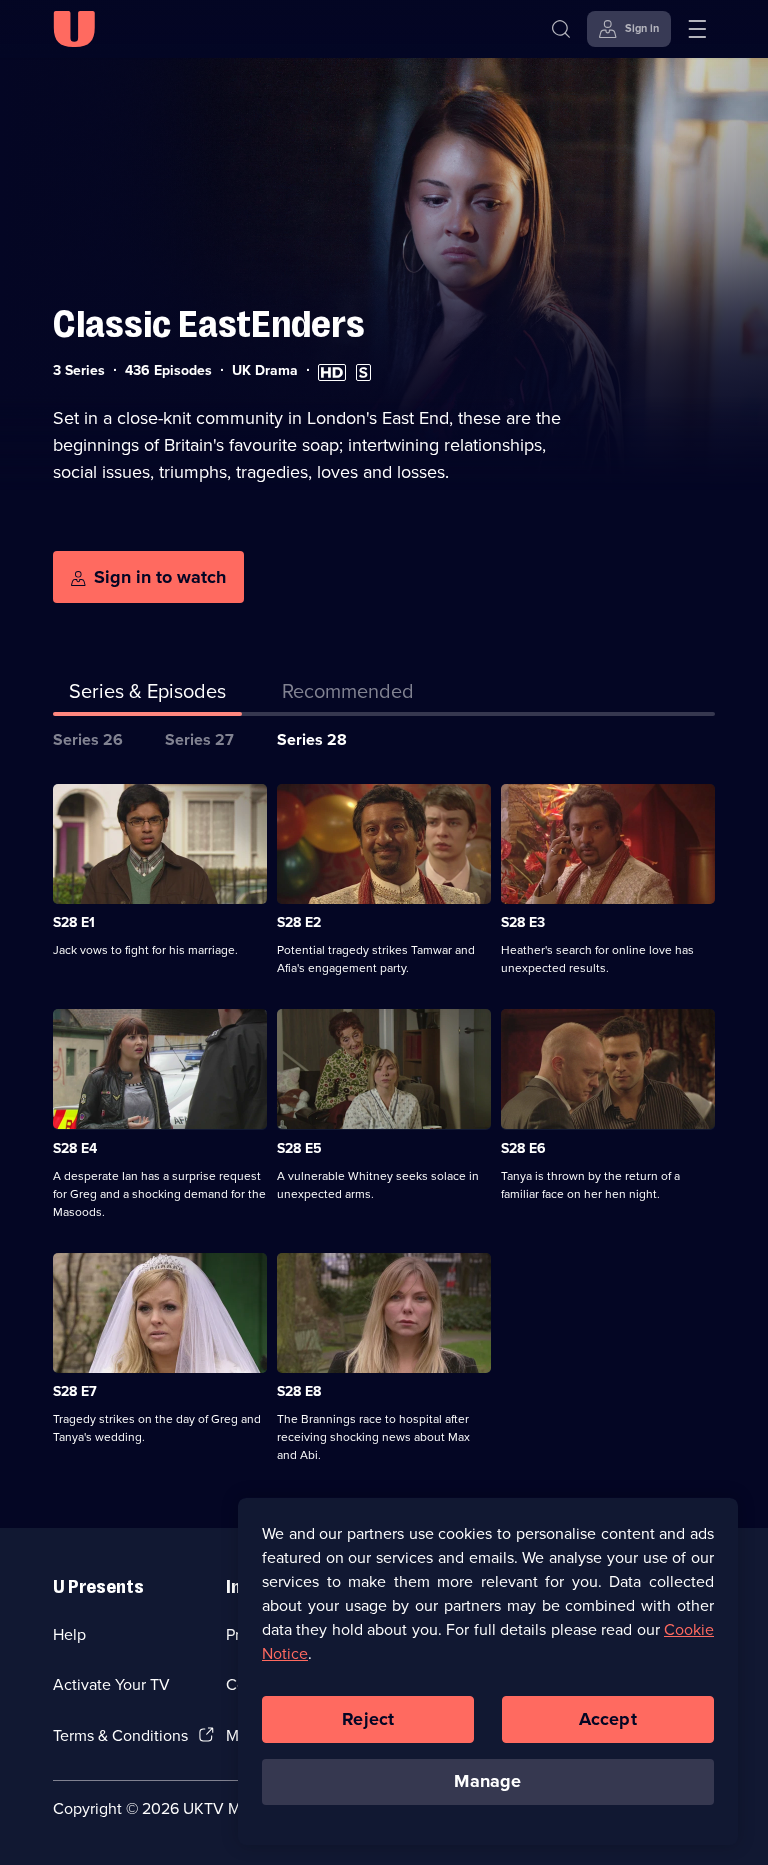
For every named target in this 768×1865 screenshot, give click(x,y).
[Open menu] (697, 29)
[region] (488, 1671)
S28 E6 (523, 1148)
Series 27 (199, 739)
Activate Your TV (111, 1684)
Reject (368, 1719)
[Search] (561, 29)
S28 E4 (75, 1148)
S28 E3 (523, 922)
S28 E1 (74, 922)
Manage (487, 1781)
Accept (608, 1719)
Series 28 (312, 739)
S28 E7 (75, 1391)
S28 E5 (299, 1148)
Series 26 (88, 739)
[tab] (348, 695)
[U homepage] (74, 29)
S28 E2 (299, 922)
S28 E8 (299, 1391)
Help (69, 1634)
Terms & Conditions (120, 1735)
